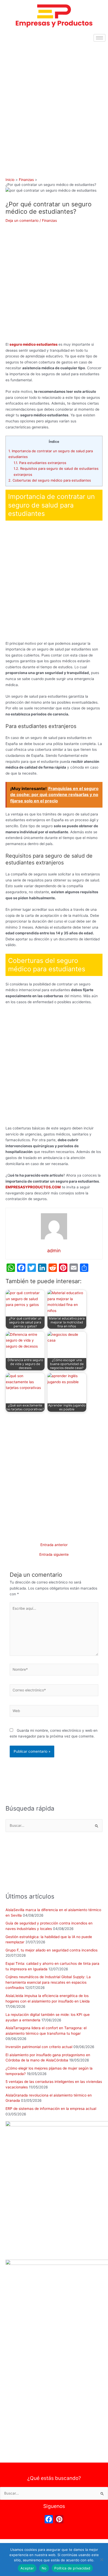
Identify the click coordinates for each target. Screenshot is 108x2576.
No (44, 2568)
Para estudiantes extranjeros (40, 463)
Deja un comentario (22, 220)
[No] (101, 2560)
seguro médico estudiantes (34, 344)
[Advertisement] (54, 101)
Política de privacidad (72, 2568)
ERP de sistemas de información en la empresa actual (51, 2109)
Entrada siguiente (54, 1555)
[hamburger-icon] (99, 38)
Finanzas (49, 220)
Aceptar (27, 2568)
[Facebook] (49, 2520)
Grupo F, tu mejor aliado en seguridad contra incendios (52, 1950)
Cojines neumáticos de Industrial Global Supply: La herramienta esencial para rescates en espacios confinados (48, 1982)
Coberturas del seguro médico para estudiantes (50, 480)
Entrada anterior (54, 1545)
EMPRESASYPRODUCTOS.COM (33, 1187)
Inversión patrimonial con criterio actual (39, 2047)
